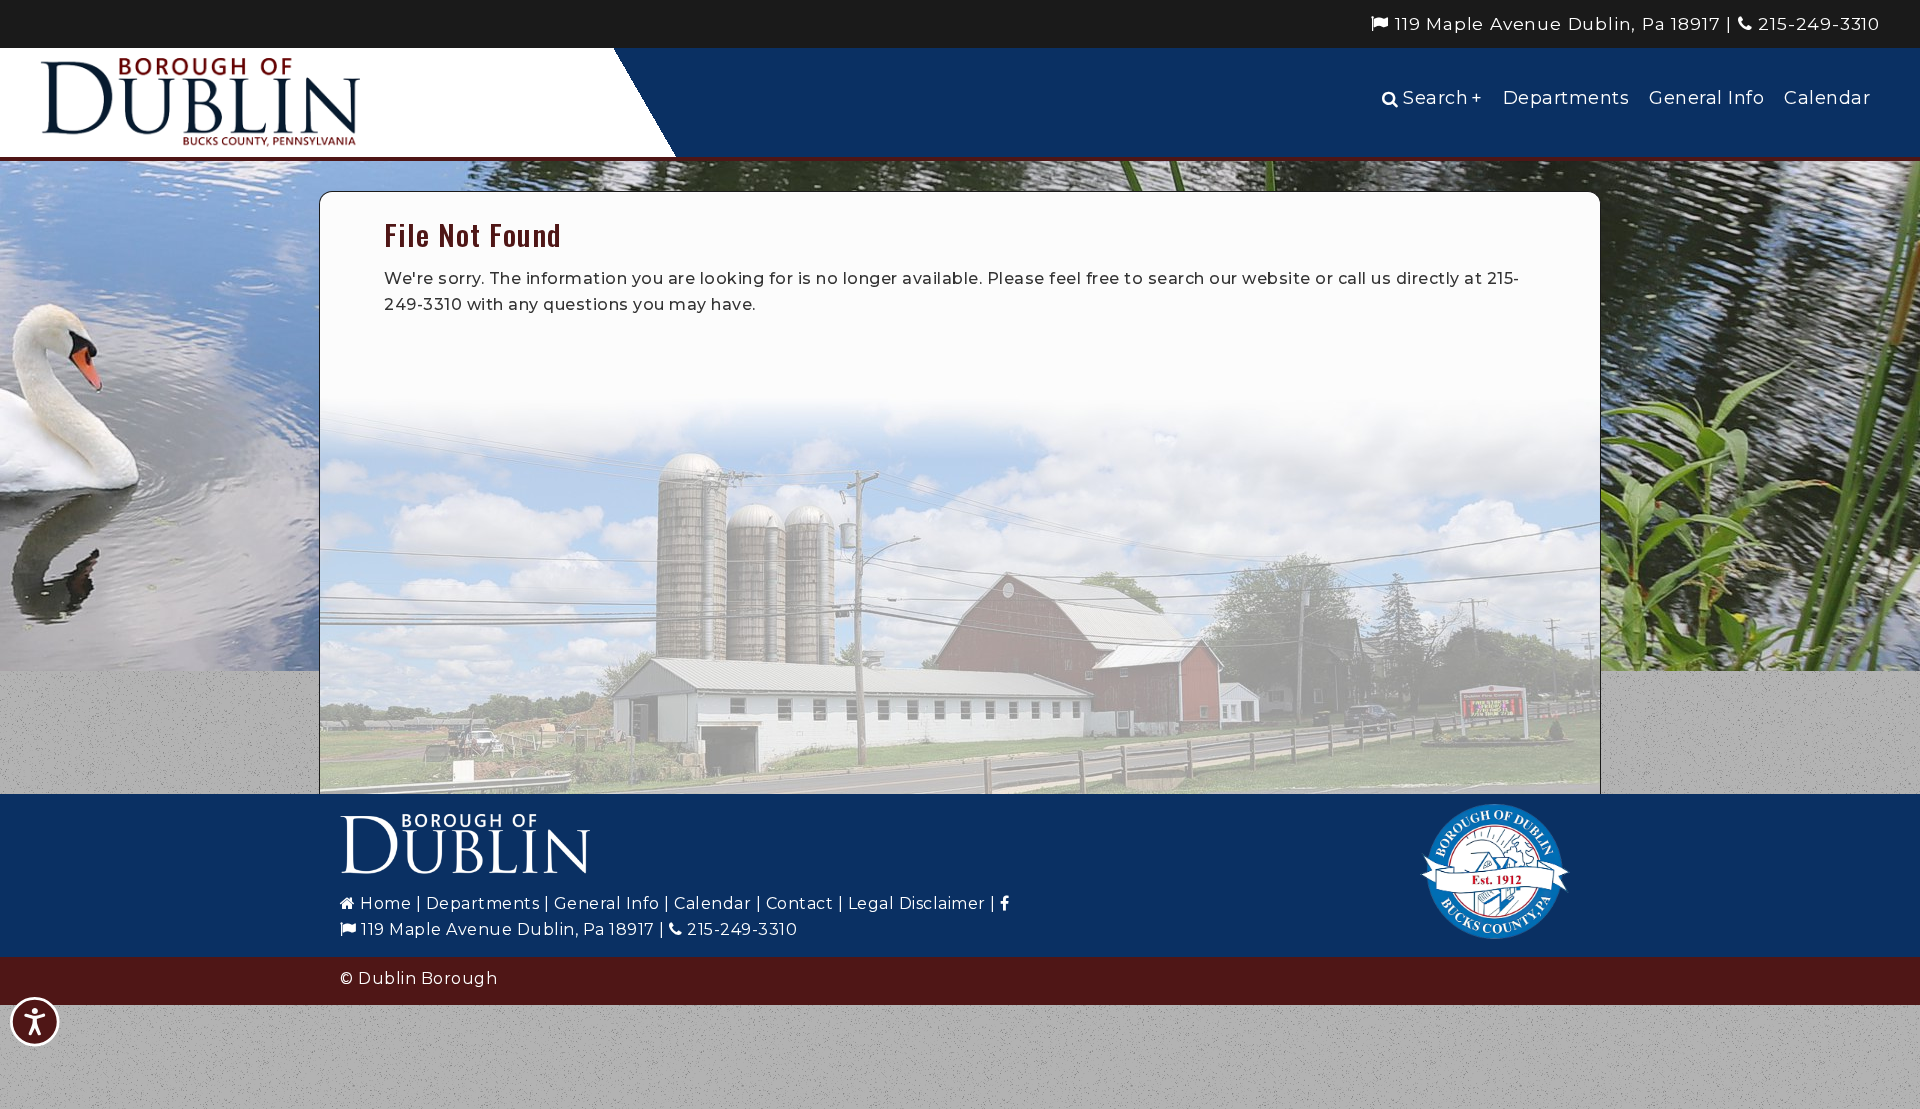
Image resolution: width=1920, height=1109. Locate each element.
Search (1443, 98)
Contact (800, 903)
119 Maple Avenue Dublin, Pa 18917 (1554, 23)
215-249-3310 (1816, 23)
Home (383, 903)
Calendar (1827, 98)
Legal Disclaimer (917, 903)
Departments (1566, 98)
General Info (1706, 98)
